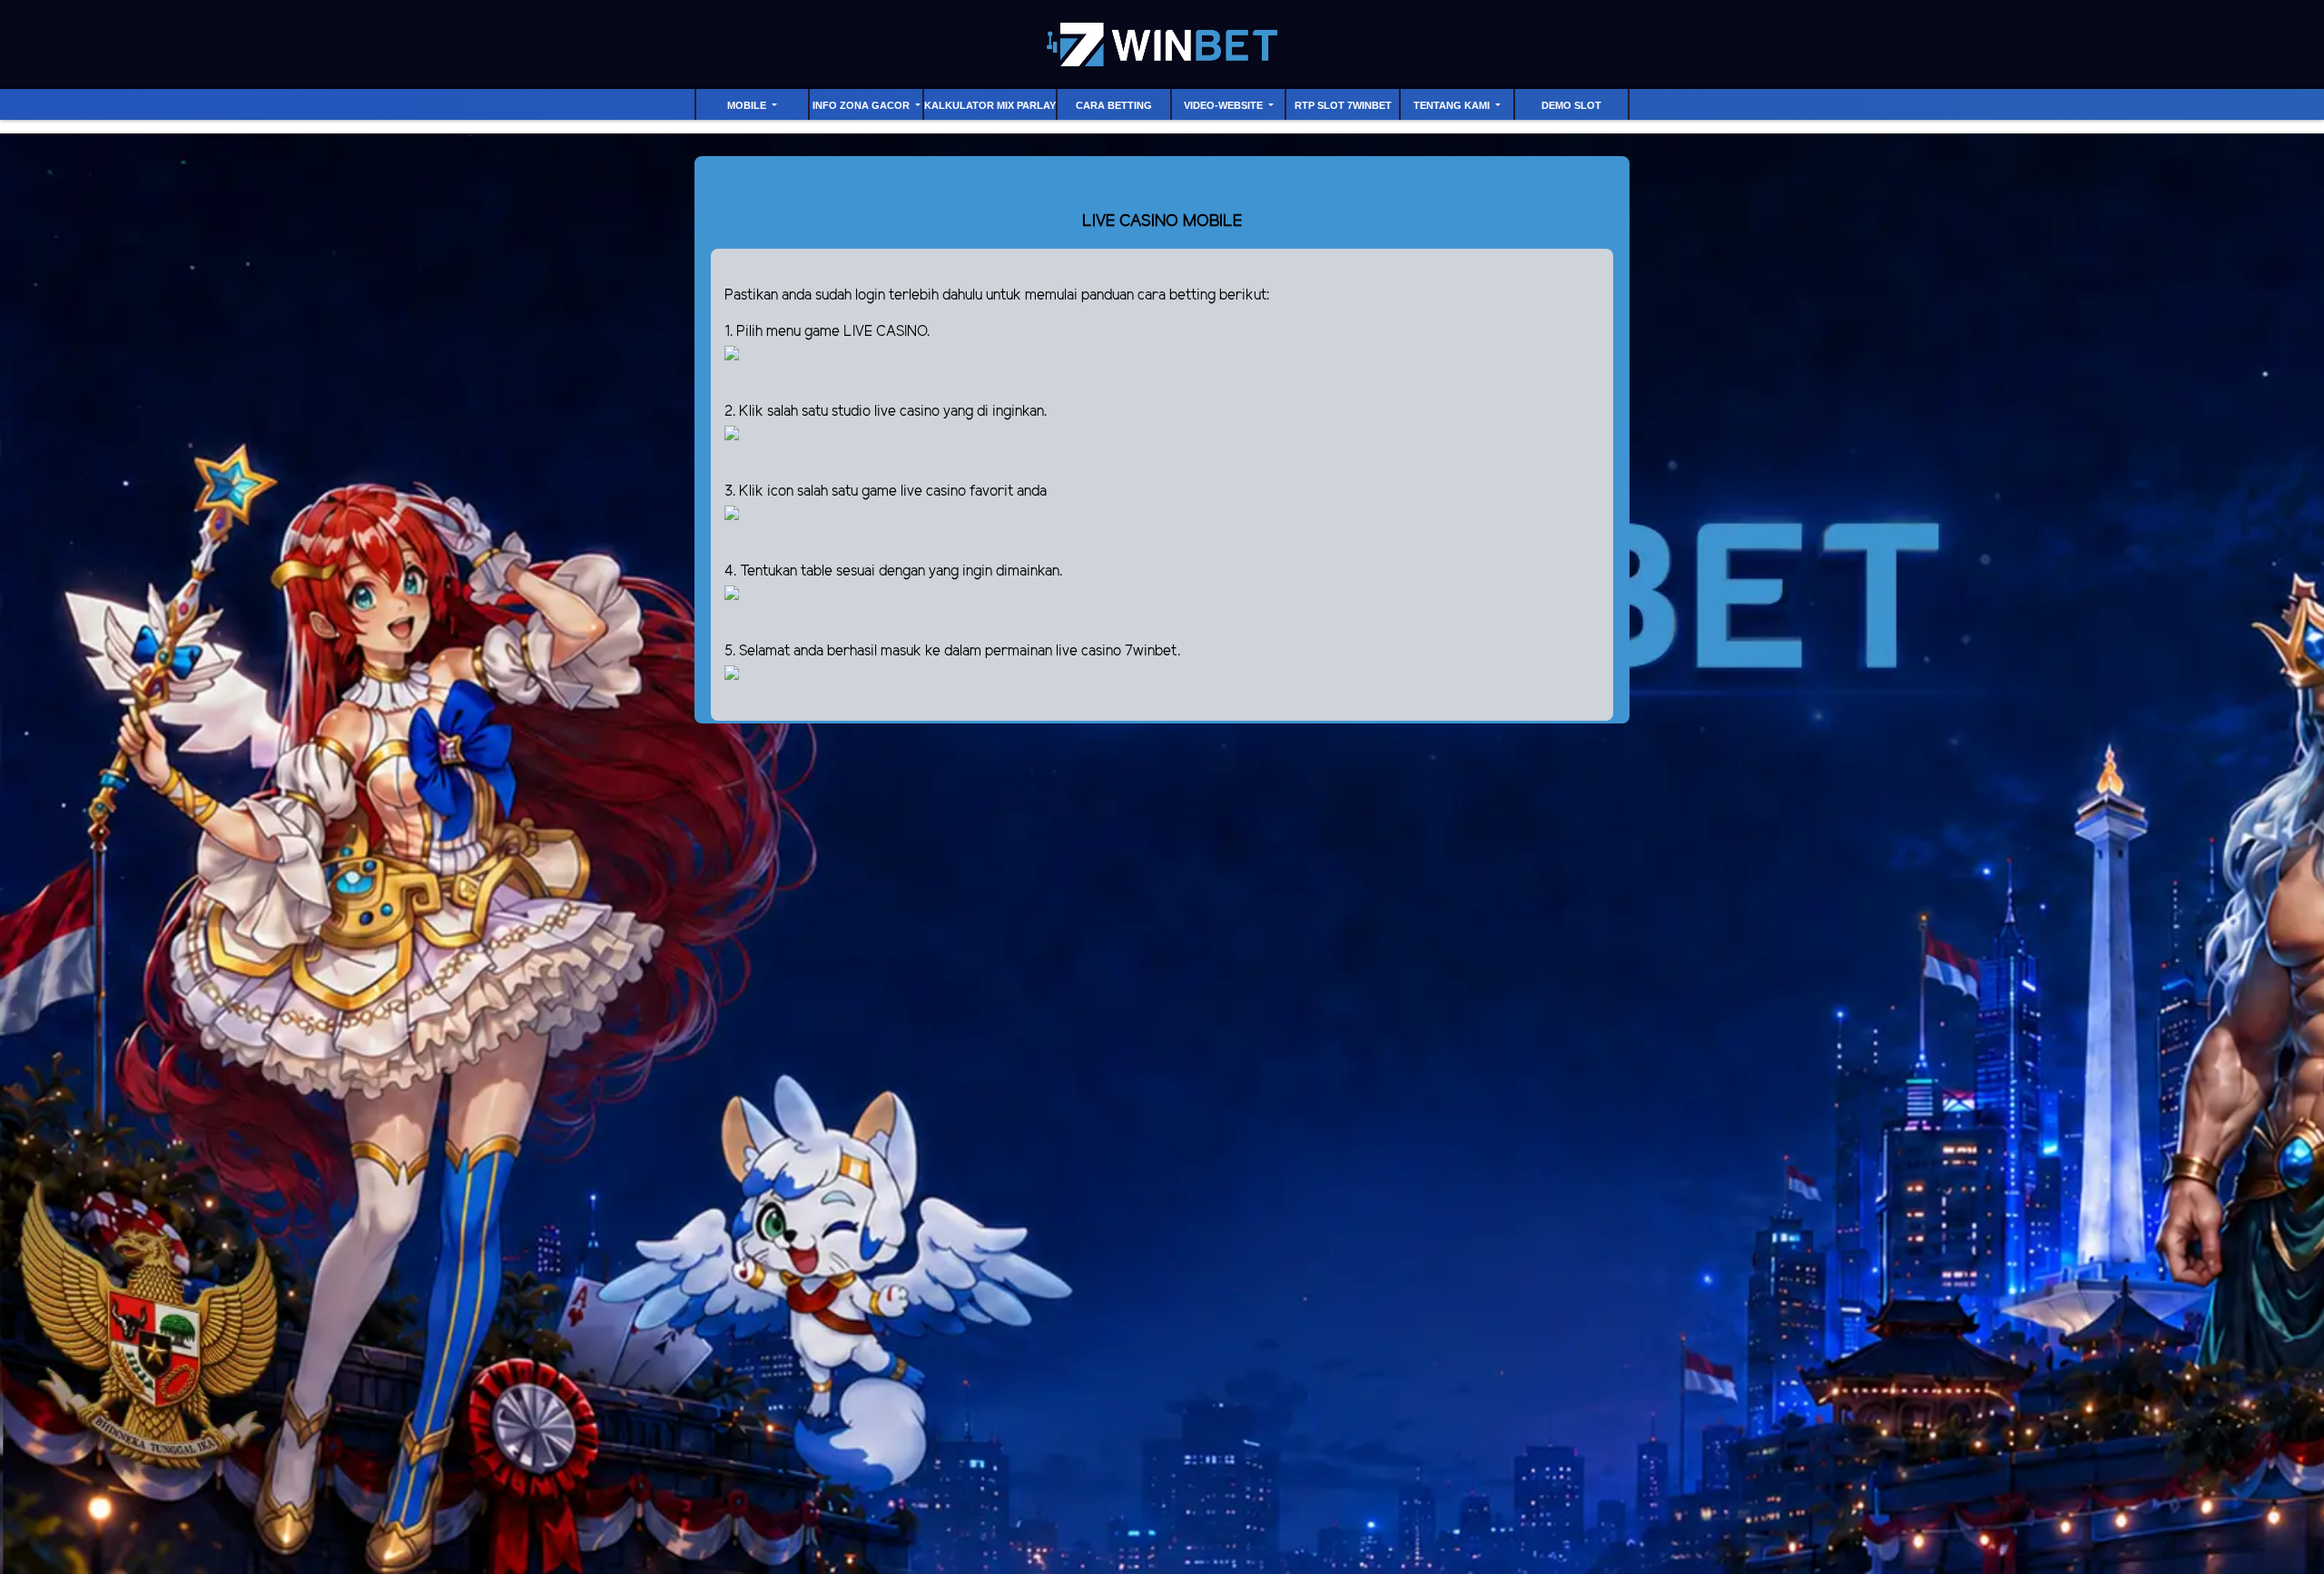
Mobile (748, 105)
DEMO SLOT (1571, 105)
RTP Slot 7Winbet (1343, 105)
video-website (1225, 105)
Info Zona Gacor (862, 105)
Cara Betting (1114, 105)
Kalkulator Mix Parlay (990, 105)
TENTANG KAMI (1453, 105)
